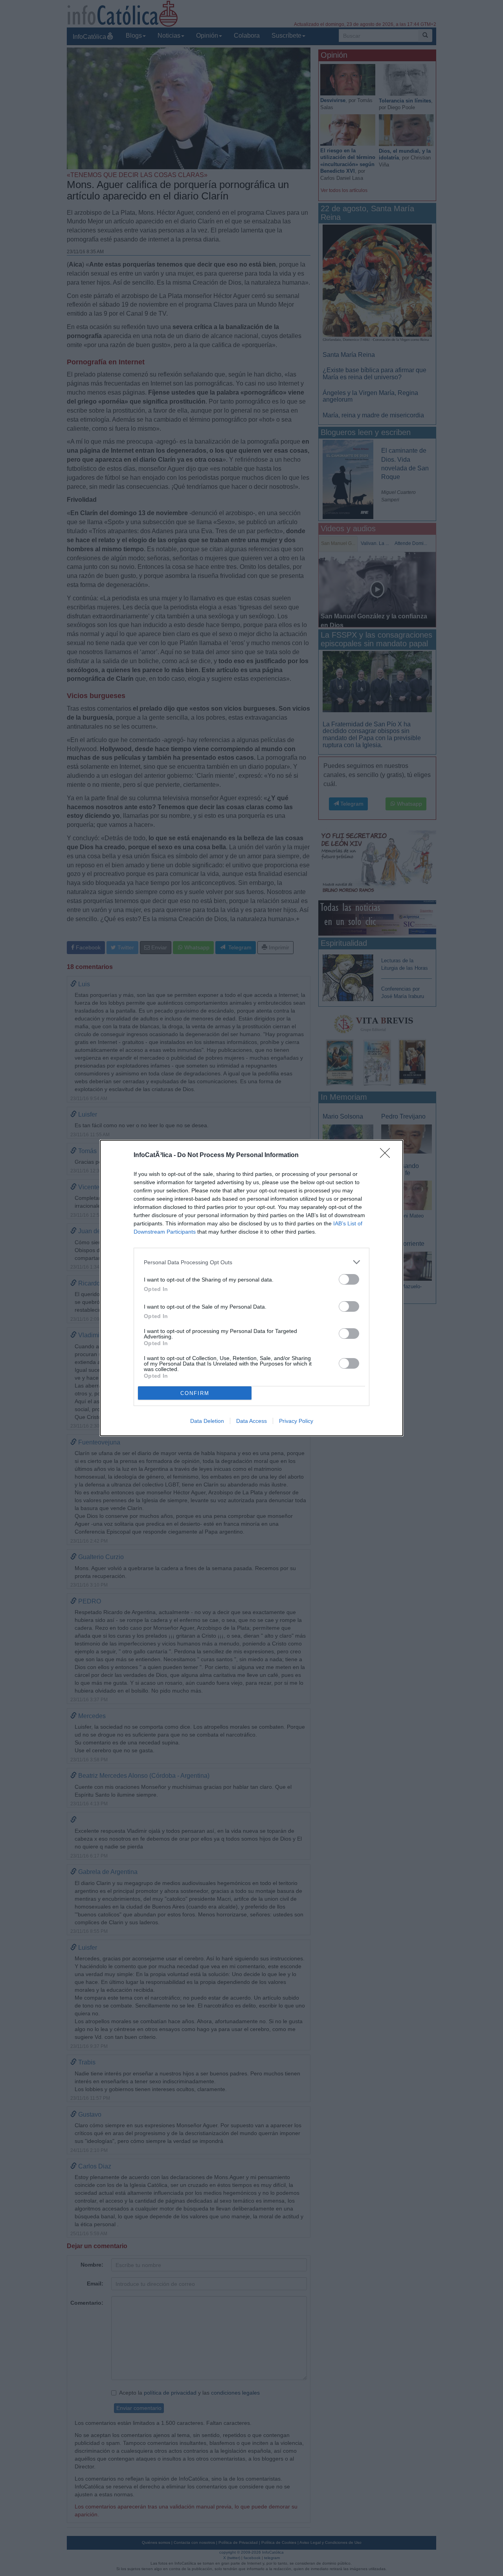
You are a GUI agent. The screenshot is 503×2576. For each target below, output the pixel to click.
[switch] (349, 1279)
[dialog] (251, 1288)
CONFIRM (195, 1393)
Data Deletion (207, 1421)
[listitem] (251, 1262)
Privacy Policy (296, 1421)
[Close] (387, 1155)
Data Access (251, 1421)
